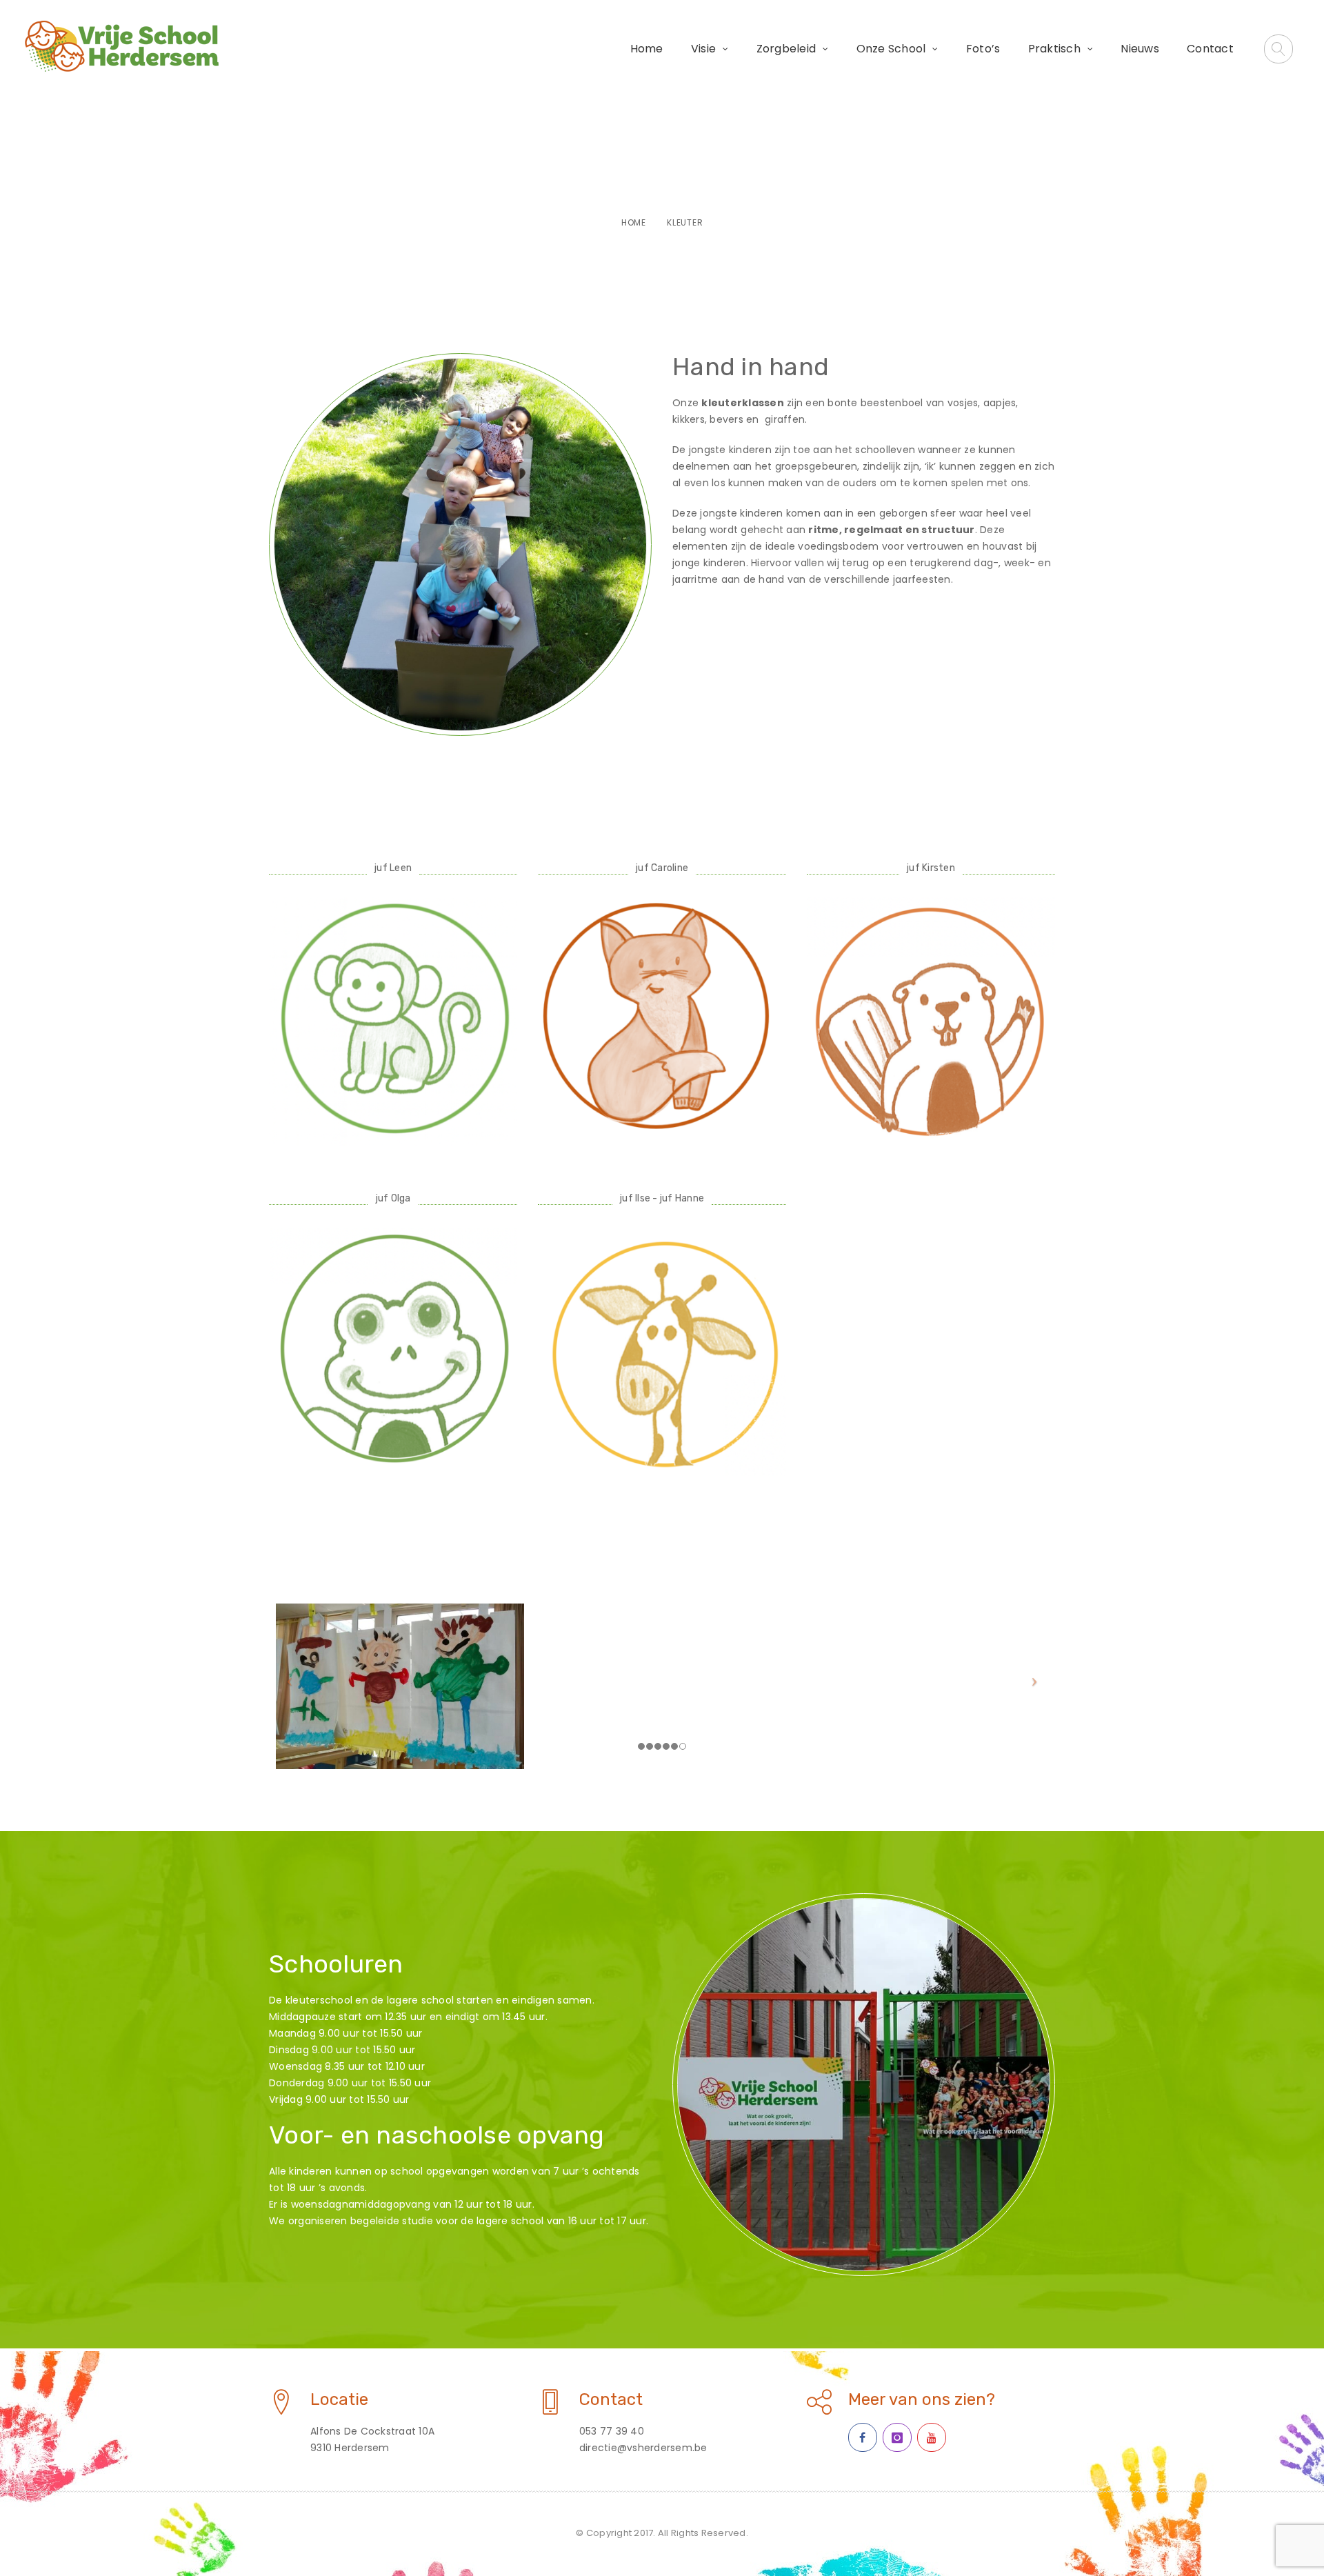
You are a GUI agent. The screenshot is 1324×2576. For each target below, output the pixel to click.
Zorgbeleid (786, 49)
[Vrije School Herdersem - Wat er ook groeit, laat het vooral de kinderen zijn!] (121, 46)
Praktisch (1054, 49)
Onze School (891, 49)
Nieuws (1140, 49)
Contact (1210, 49)
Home (647, 49)
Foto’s (983, 49)
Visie (703, 49)
